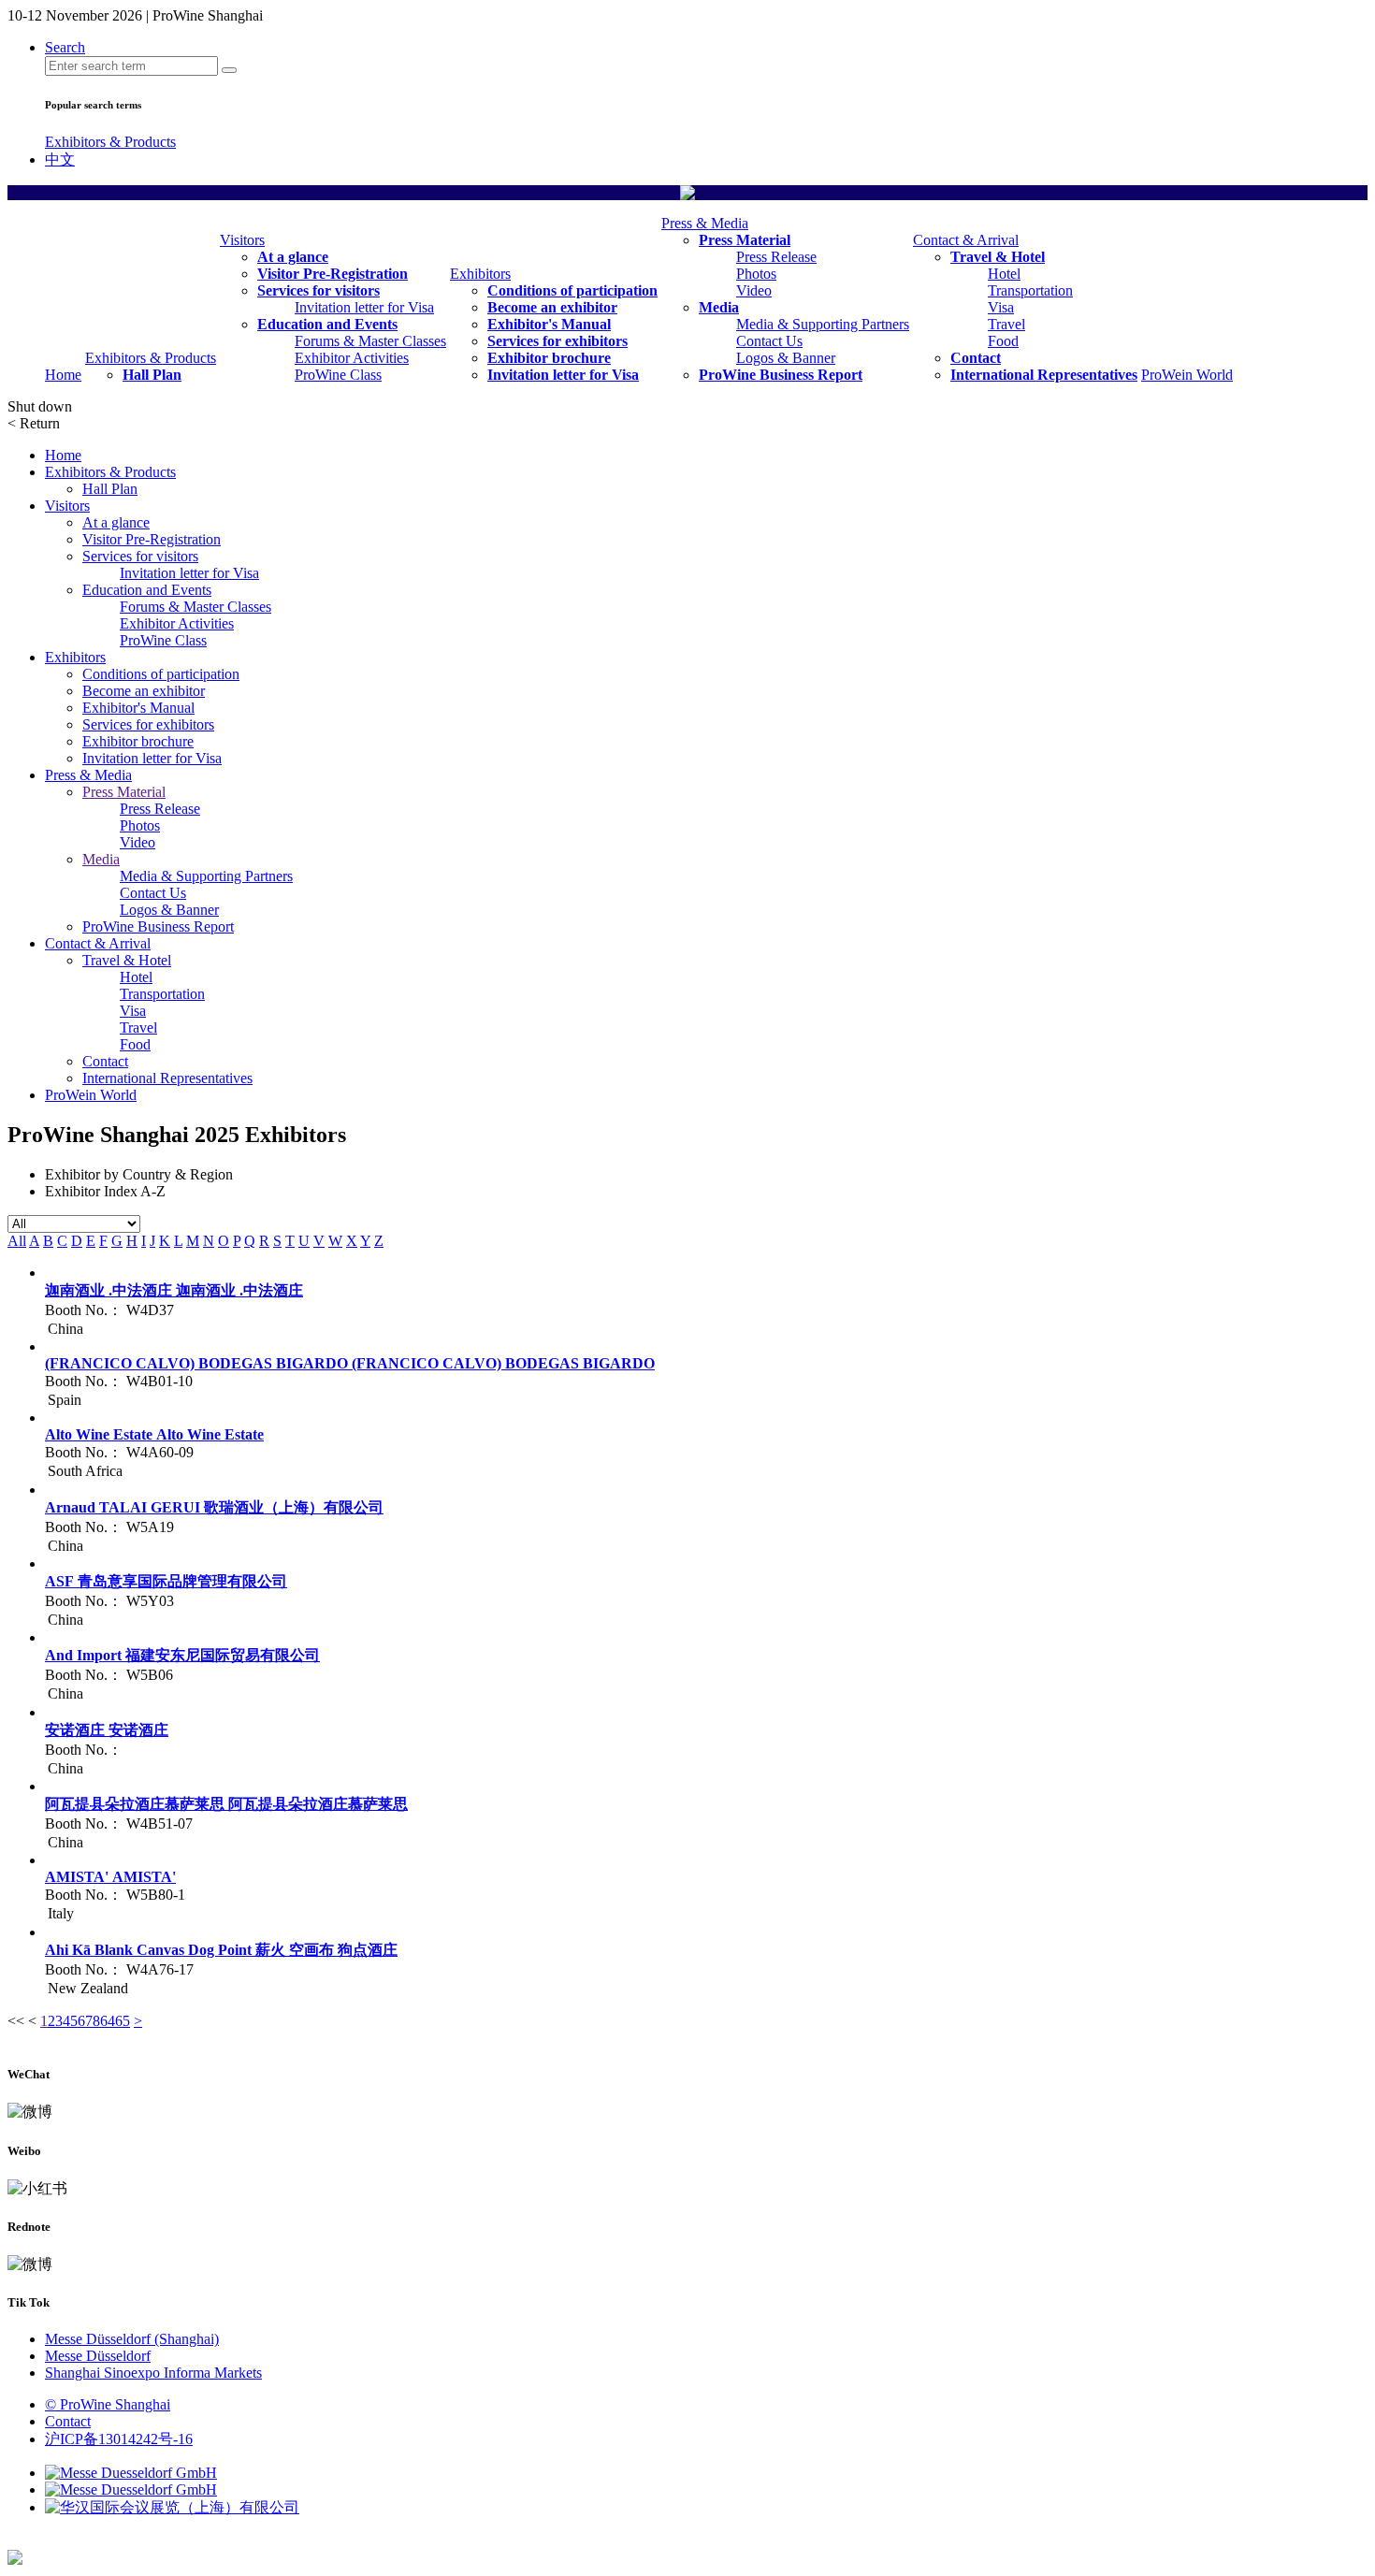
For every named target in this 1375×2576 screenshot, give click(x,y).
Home (63, 375)
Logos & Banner (786, 358)
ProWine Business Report (781, 375)
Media (719, 307)
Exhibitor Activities (352, 358)
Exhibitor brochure (549, 358)
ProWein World (1187, 375)
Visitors (242, 240)
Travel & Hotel (998, 257)
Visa (1001, 307)
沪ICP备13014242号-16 (119, 2439)
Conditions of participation (572, 290)
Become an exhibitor (552, 307)
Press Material (745, 240)
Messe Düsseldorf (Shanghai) (132, 2339)
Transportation (1030, 290)
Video (754, 290)
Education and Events (327, 324)
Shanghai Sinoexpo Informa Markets (153, 2373)
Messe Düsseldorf (98, 2356)
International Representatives (1044, 375)
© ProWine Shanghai (108, 2404)
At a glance (293, 257)
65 (123, 2021)
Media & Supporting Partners (823, 324)
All (17, 1241)
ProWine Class (338, 375)
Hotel (1004, 274)
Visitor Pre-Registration (333, 274)
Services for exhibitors (557, 341)
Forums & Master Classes (370, 341)
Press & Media (705, 223)
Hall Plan (152, 375)
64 (108, 2021)
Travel (1006, 324)
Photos (756, 274)
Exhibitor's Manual (549, 324)
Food (1003, 341)
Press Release (776, 257)
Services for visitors (318, 290)
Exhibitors (480, 274)
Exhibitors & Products (110, 142)
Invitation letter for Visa (364, 307)
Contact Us (769, 341)
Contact (976, 358)
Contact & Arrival (966, 240)
